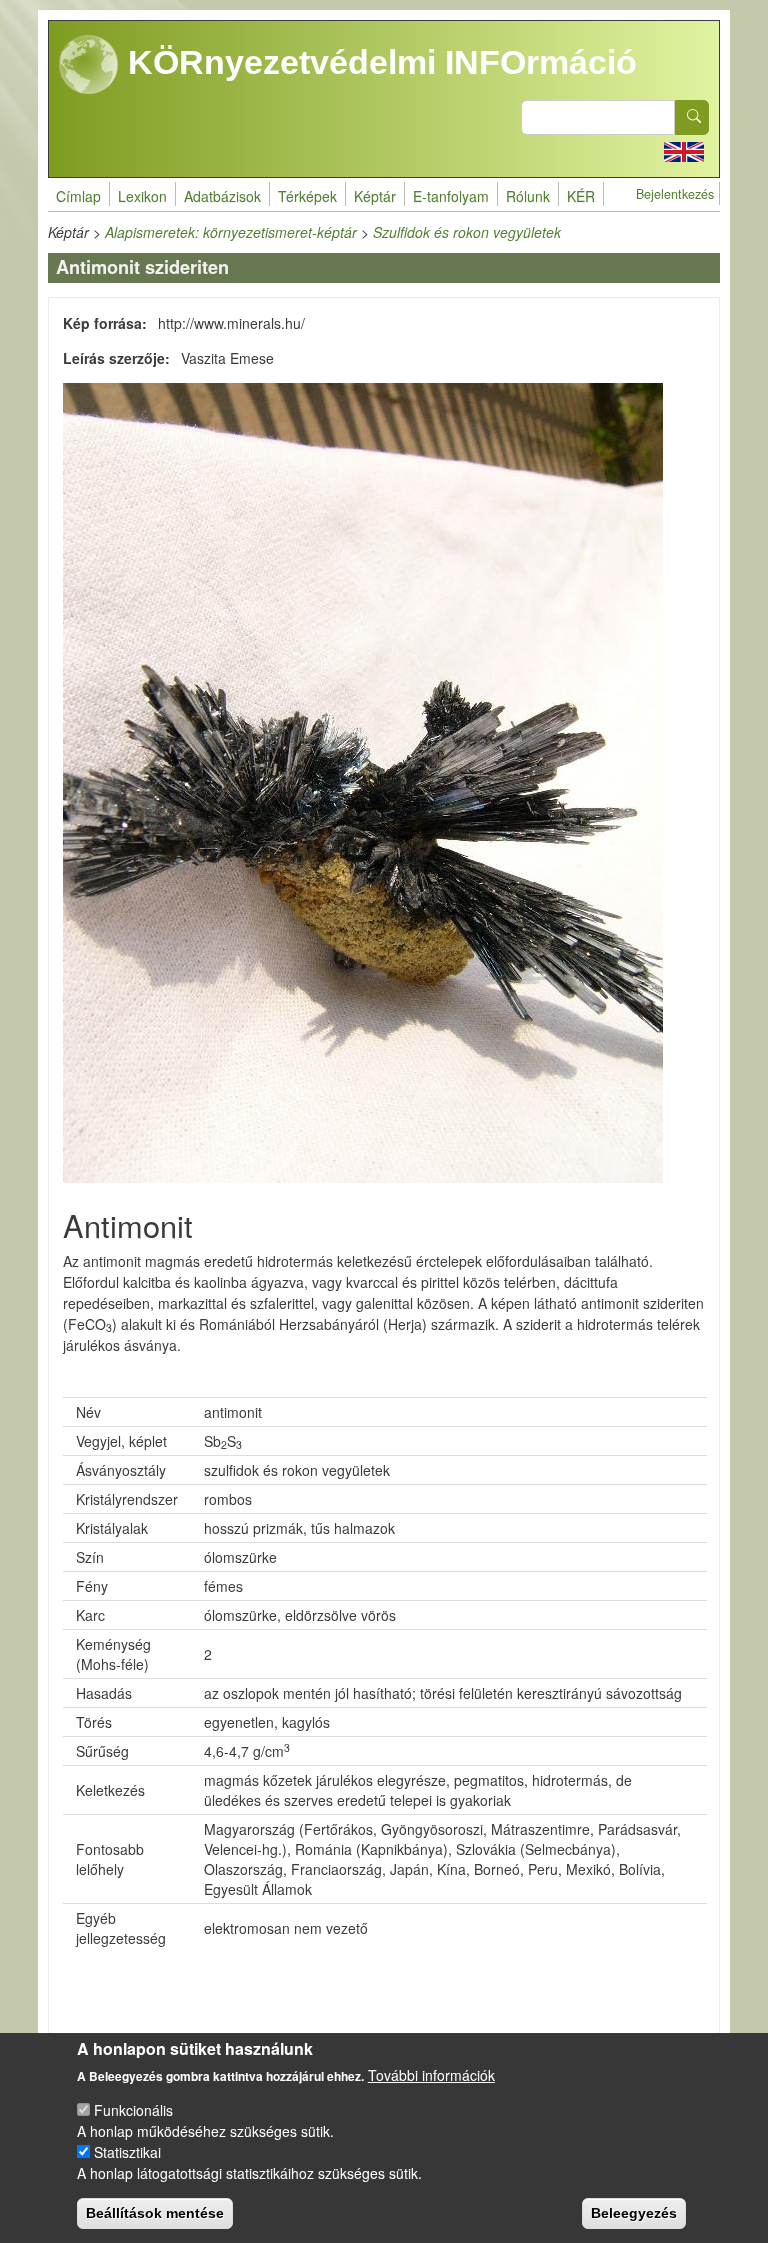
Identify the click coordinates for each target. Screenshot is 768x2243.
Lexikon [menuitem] (142, 196)
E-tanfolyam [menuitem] (451, 196)
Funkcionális (133, 2110)
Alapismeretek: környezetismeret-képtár (231, 232)
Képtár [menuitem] (375, 196)
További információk (431, 2075)
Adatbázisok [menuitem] (222, 196)
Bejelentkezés (675, 194)
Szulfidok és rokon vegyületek (467, 232)
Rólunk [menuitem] (528, 196)
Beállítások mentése (155, 2213)
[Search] (692, 117)
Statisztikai (127, 2152)
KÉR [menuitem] (581, 196)
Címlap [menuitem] (78, 196)
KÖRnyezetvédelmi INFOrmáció (378, 62)
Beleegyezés (634, 2213)
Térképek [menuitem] (307, 196)
